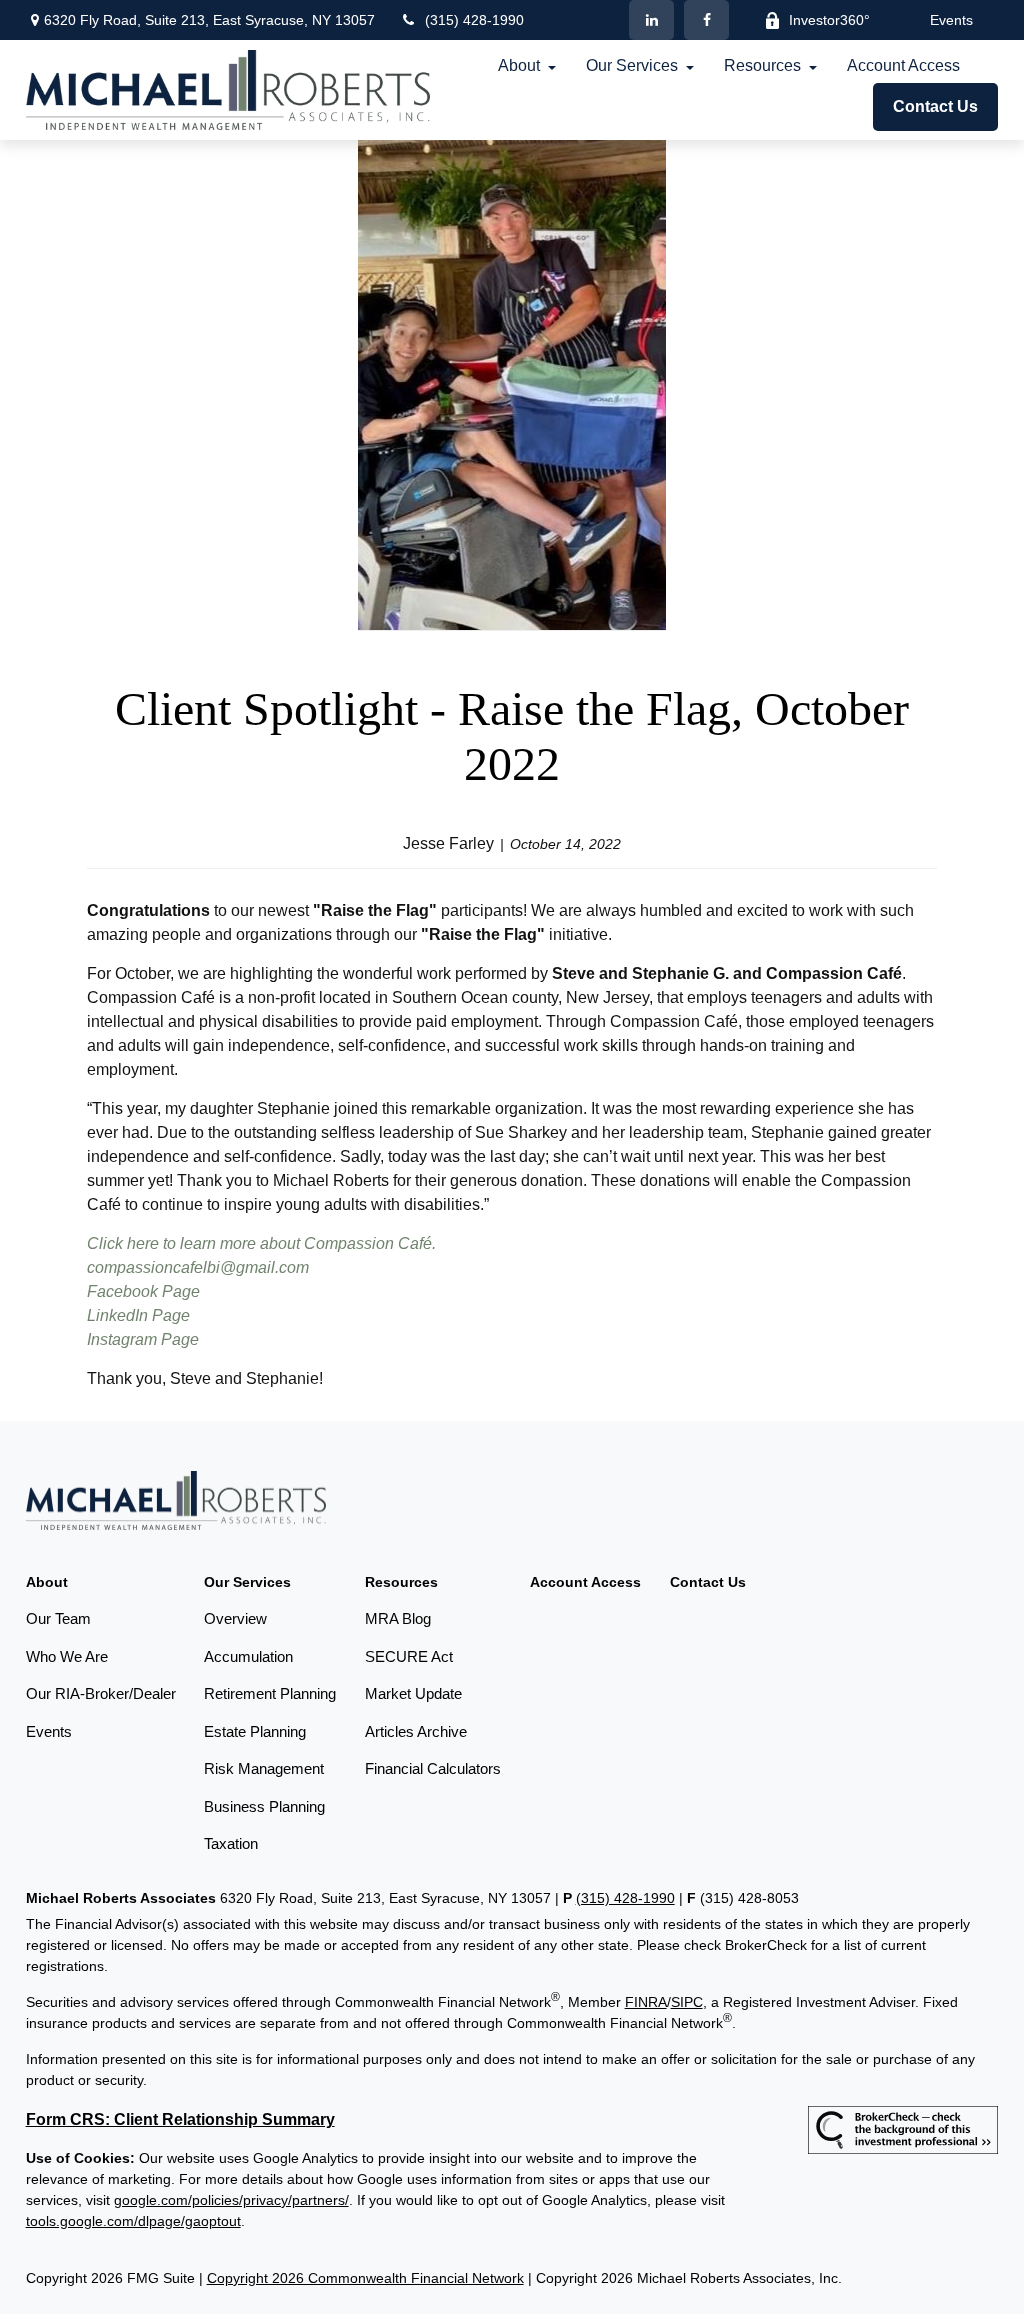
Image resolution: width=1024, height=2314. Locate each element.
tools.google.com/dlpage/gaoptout (133, 2221)
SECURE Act (409, 1656)
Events (951, 20)
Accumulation (248, 1656)
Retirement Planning (270, 1693)
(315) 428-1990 (474, 20)
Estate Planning (255, 1731)
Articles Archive (416, 1731)
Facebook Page (143, 1291)
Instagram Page (143, 1339)
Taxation (231, 1843)
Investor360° (829, 20)
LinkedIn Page (138, 1315)
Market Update (413, 1693)
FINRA (646, 2002)
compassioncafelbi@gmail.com (198, 1267)
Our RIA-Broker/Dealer (101, 1693)
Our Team (58, 1618)
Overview (235, 1618)
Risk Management (264, 1768)
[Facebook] (706, 20)
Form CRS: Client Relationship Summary (180, 2119)
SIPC (687, 2002)
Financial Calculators (433, 1768)
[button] (519, 66)
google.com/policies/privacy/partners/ (231, 2200)
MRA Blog (398, 1618)
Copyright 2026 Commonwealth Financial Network (365, 2278)
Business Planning (264, 1806)
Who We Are (67, 1656)
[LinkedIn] (651, 20)
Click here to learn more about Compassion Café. (261, 1243)
